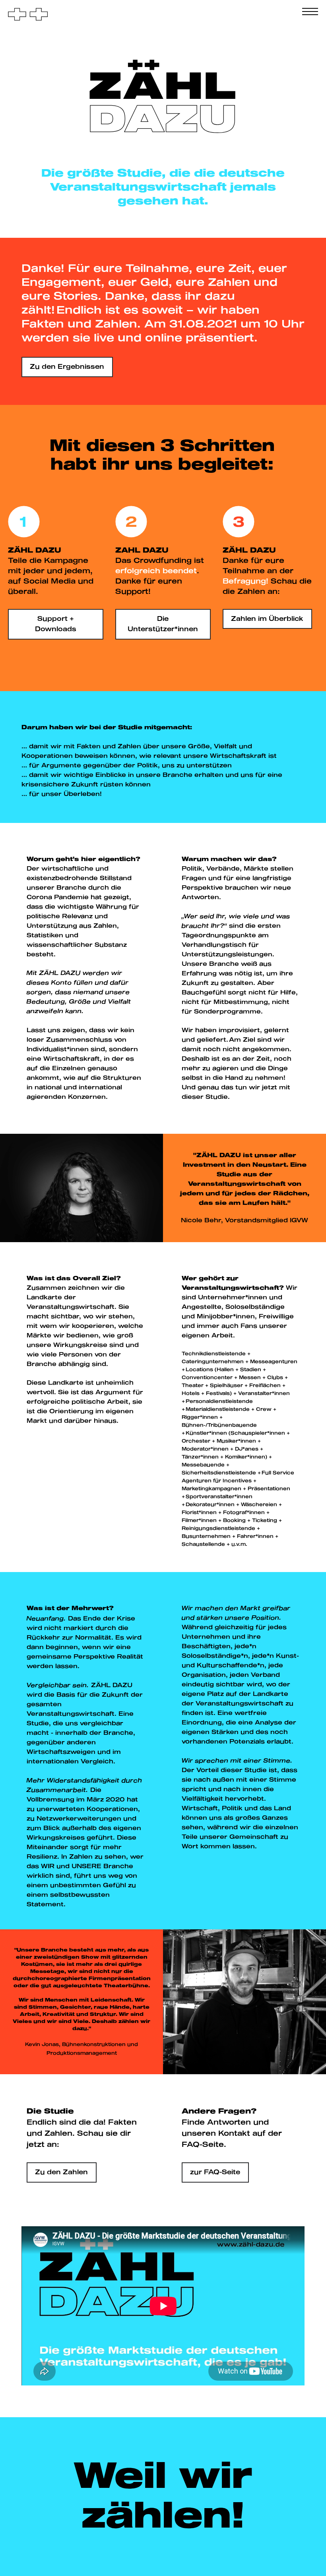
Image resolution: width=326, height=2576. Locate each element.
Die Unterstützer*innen (163, 624)
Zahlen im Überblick (267, 619)
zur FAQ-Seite (215, 2172)
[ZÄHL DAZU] (28, 15)
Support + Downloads (56, 624)
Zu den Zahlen (61, 2172)
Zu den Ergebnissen (67, 367)
